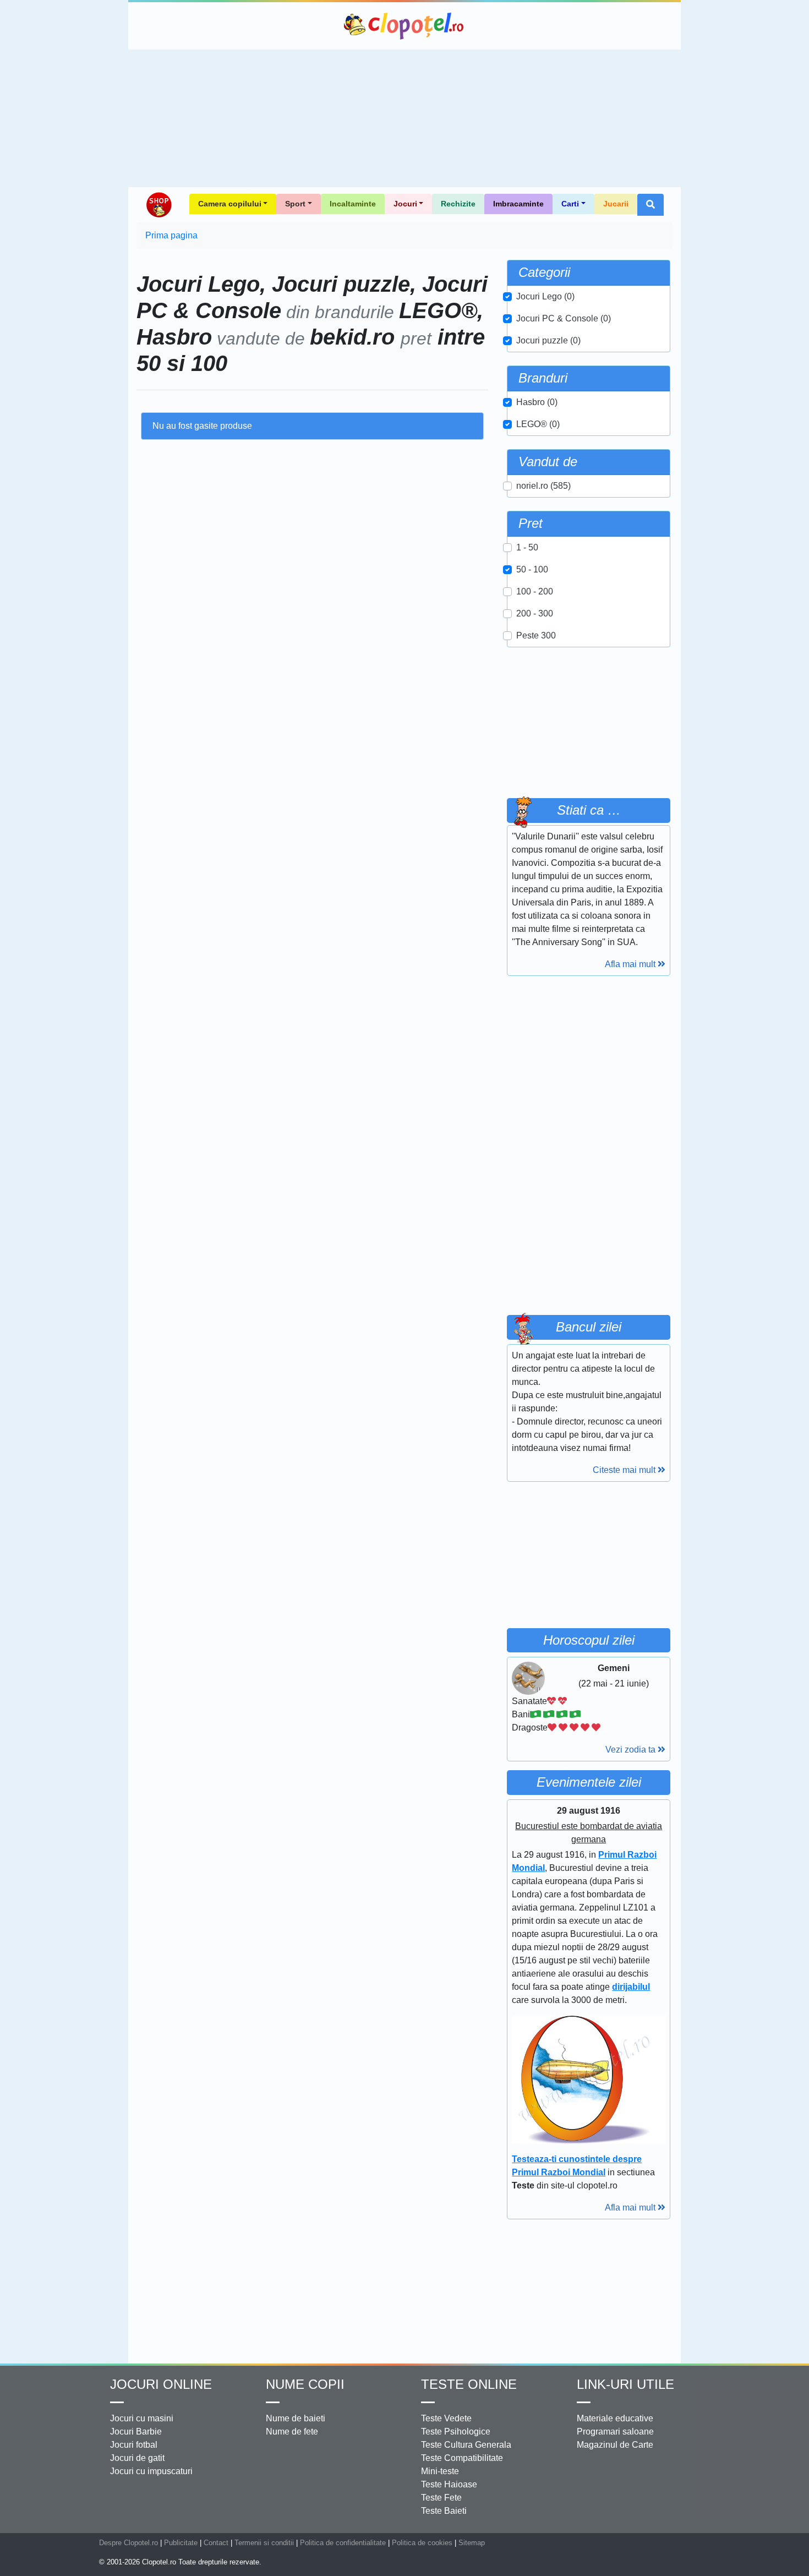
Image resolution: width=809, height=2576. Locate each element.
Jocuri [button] (405, 204)
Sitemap (472, 2543)
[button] (651, 205)
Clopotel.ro (404, 26)
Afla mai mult (631, 964)
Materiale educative (615, 2418)
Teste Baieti (444, 2511)
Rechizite (458, 204)
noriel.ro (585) (543, 486)
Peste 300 (536, 635)
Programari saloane (615, 2432)
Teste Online (469, 2384)
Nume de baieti (296, 2418)
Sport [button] (295, 204)
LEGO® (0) (538, 424)
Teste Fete (441, 2498)
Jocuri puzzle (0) (548, 340)
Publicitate (181, 2543)
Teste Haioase (449, 2484)
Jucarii (616, 204)
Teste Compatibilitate (462, 2458)
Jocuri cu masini (142, 2418)
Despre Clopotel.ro (129, 2543)
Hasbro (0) (537, 402)
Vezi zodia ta (632, 1750)
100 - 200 (535, 591)
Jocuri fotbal (134, 2445)
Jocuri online (161, 2384)
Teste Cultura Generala (466, 2445)
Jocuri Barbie (136, 2432)
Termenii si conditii (264, 2543)
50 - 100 (532, 569)
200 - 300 (535, 613)
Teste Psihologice (456, 2432)
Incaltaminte (353, 204)
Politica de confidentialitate (343, 2543)
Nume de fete (292, 2432)
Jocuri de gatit (137, 2458)
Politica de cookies (422, 2543)
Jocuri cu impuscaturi (151, 2471)
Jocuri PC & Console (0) (564, 318)
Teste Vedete (446, 2418)
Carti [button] (570, 204)
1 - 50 (527, 547)
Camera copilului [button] (230, 204)
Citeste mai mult (625, 1470)
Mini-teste (440, 2471)
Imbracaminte (518, 204)
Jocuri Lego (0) (545, 296)
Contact (216, 2543)
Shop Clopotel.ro (158, 205)
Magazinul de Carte (615, 2445)
